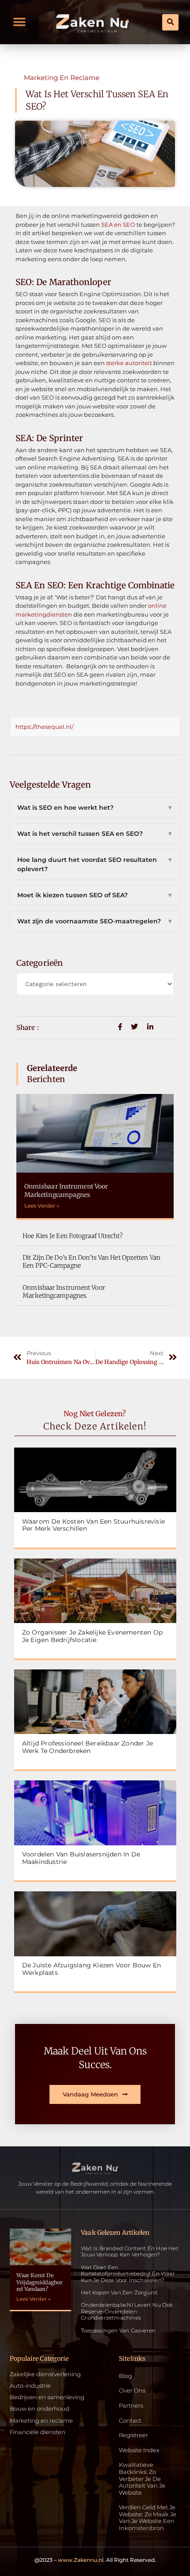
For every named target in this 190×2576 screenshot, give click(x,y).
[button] (20, 22)
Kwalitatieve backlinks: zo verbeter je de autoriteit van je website (142, 2479)
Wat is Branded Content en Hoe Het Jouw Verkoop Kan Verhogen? (130, 2251)
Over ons (132, 2391)
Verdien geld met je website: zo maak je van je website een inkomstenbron (148, 2518)
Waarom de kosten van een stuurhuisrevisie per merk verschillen (93, 1525)
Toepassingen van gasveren (118, 2330)
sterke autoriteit (129, 363)
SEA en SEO (118, 225)
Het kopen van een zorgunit (119, 2292)
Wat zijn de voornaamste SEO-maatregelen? (95, 921)
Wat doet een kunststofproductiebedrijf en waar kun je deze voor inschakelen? (128, 2274)
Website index (139, 2450)
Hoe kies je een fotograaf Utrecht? (72, 1236)
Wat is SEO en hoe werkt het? (95, 808)
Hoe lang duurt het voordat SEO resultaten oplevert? (95, 864)
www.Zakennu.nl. (81, 2560)
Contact (130, 2421)
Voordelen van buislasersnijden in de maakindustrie (81, 1858)
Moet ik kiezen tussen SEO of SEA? (95, 895)
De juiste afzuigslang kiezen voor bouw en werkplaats (91, 1969)
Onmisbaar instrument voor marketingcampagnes (66, 1190)
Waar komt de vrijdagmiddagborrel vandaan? (40, 2282)
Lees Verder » (42, 1206)
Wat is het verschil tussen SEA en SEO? (95, 834)
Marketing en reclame (62, 78)
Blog (125, 2376)
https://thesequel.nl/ (44, 727)
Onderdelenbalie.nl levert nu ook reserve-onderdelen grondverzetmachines (127, 2311)
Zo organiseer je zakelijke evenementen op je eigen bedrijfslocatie (92, 1636)
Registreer (133, 2435)
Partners (131, 2406)
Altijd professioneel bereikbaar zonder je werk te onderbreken (87, 1747)
